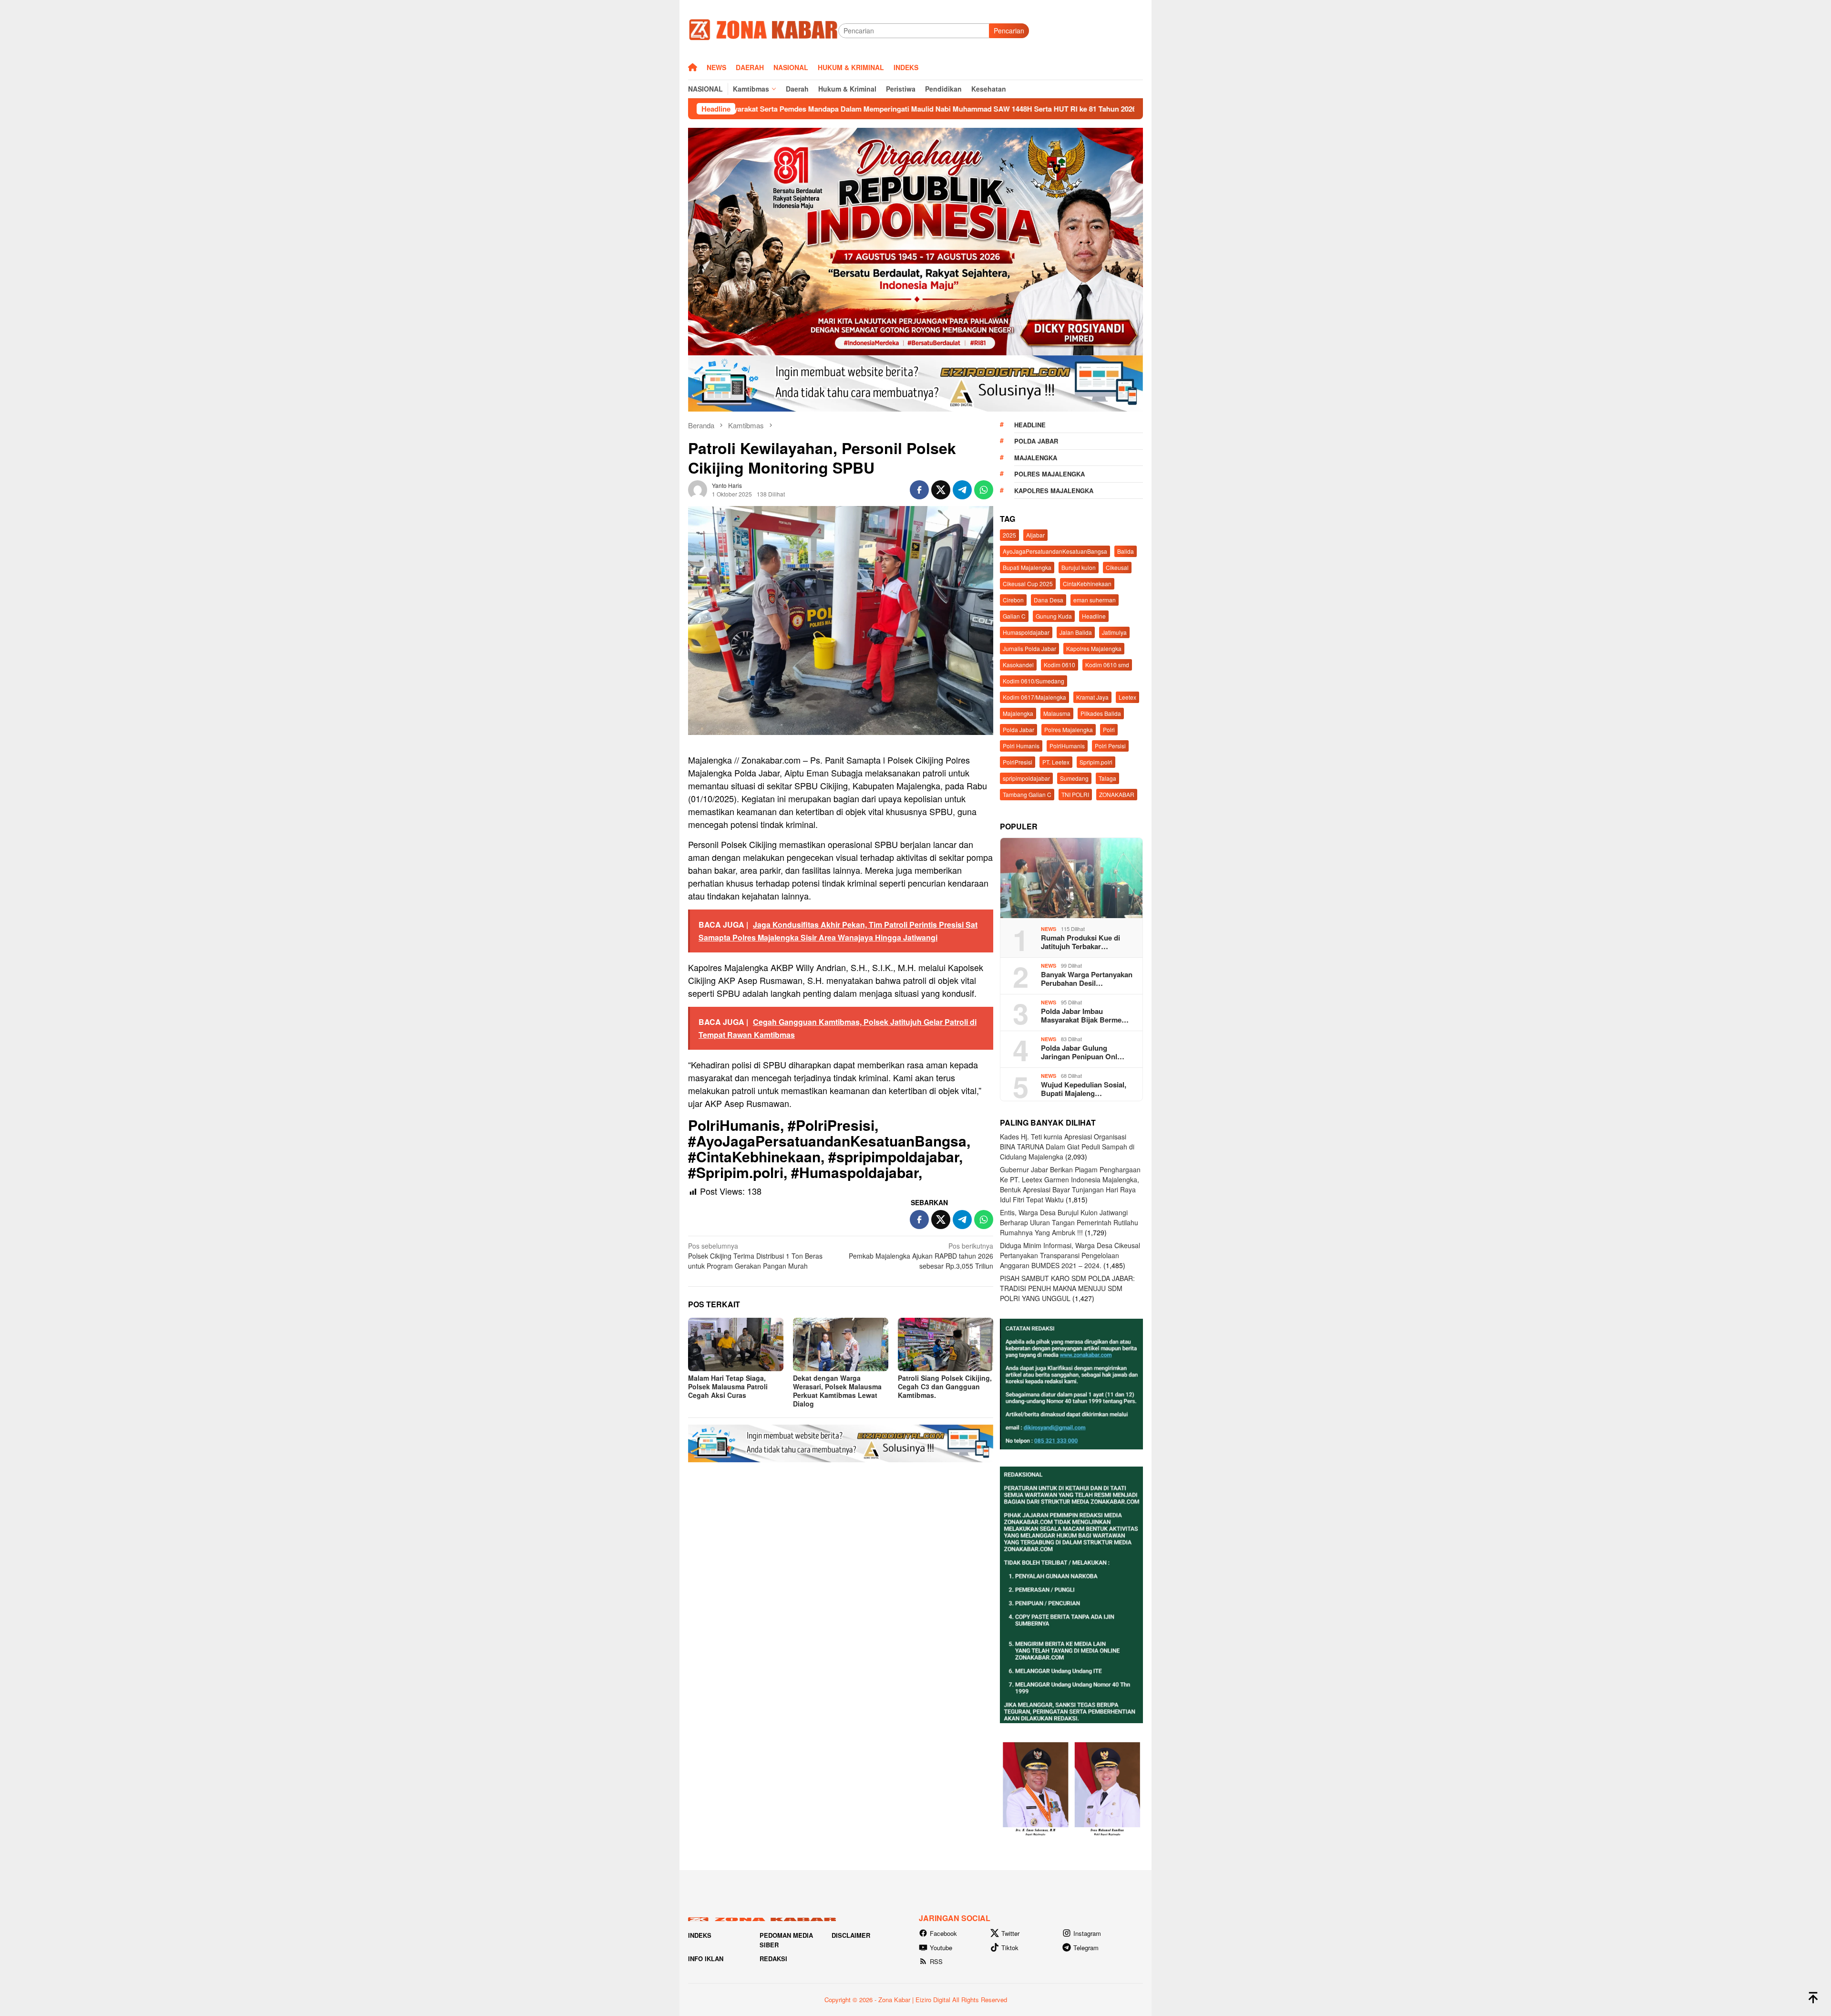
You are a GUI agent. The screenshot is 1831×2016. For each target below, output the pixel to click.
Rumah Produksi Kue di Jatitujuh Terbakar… (1080, 942)
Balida (1126, 551)
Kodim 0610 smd (1107, 665)
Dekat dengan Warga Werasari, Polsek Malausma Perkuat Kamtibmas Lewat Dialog (837, 1391)
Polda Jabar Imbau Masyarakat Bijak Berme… (1085, 1015)
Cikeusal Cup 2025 (1028, 584)
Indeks (700, 1935)
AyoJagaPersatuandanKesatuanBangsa (1055, 551)
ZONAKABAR (1117, 794)
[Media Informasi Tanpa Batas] (763, 30)
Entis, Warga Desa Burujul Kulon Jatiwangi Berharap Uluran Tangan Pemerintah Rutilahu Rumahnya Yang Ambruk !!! (1069, 1222)
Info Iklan (706, 1959)
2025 (1009, 535)
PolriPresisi (1018, 762)
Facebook (943, 1933)
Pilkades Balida (1101, 713)
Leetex (1127, 697)
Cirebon (1013, 600)
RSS (936, 1961)
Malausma (1057, 713)
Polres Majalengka (1049, 474)
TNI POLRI (1075, 794)
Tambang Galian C (1027, 794)
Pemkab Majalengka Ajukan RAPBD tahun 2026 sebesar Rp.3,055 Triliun (921, 1256)
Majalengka (1036, 458)
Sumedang (1074, 778)
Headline (1030, 425)
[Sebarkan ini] (919, 490)
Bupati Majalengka (1027, 567)
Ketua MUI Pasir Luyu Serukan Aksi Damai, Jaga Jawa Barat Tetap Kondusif (1078, 109)
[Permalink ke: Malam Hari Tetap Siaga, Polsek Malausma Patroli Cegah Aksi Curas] (736, 1344)
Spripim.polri (1096, 762)
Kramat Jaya (1092, 697)
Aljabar (1035, 535)
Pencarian (1009, 31)
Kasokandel (1018, 665)
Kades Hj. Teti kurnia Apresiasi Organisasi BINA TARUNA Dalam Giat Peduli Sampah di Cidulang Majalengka (1067, 1147)
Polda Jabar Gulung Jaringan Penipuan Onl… (1083, 1052)
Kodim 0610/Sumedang (1034, 681)
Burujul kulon (1079, 567)
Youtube (941, 1948)
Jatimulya (1114, 632)
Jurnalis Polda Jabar (1029, 648)
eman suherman (1095, 600)
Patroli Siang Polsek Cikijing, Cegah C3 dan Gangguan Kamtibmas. (945, 1386)
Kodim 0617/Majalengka (1034, 697)
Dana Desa (1049, 600)
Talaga (1107, 778)
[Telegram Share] (962, 490)
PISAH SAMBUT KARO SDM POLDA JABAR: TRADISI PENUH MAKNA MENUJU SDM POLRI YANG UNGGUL (1067, 1288)
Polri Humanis (1021, 746)
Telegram (1086, 1948)
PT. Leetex (1056, 762)
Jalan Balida (1076, 632)
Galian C (1014, 616)
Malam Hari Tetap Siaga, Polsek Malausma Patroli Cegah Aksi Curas (728, 1386)
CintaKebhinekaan (1087, 584)
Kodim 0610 (1060, 665)
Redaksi (773, 1959)
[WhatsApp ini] (984, 490)
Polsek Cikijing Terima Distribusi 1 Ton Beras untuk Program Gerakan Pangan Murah (755, 1256)
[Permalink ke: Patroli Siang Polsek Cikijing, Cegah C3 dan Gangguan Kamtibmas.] (946, 1344)
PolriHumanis (1067, 746)
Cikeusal (1117, 567)
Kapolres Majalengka (1054, 491)
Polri (1109, 729)
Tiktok (1010, 1948)
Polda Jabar (1036, 441)
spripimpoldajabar (1026, 778)
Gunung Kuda (1054, 616)
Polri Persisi (1110, 746)
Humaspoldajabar (1026, 632)
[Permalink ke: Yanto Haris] (698, 489)
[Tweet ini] (941, 490)
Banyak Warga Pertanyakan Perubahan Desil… (1087, 979)
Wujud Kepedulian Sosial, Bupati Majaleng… (1084, 1089)
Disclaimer (851, 1935)
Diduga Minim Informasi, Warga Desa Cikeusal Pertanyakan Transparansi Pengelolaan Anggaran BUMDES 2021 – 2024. (1070, 1255)
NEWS (1049, 929)
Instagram (1087, 1933)
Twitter (1010, 1933)
